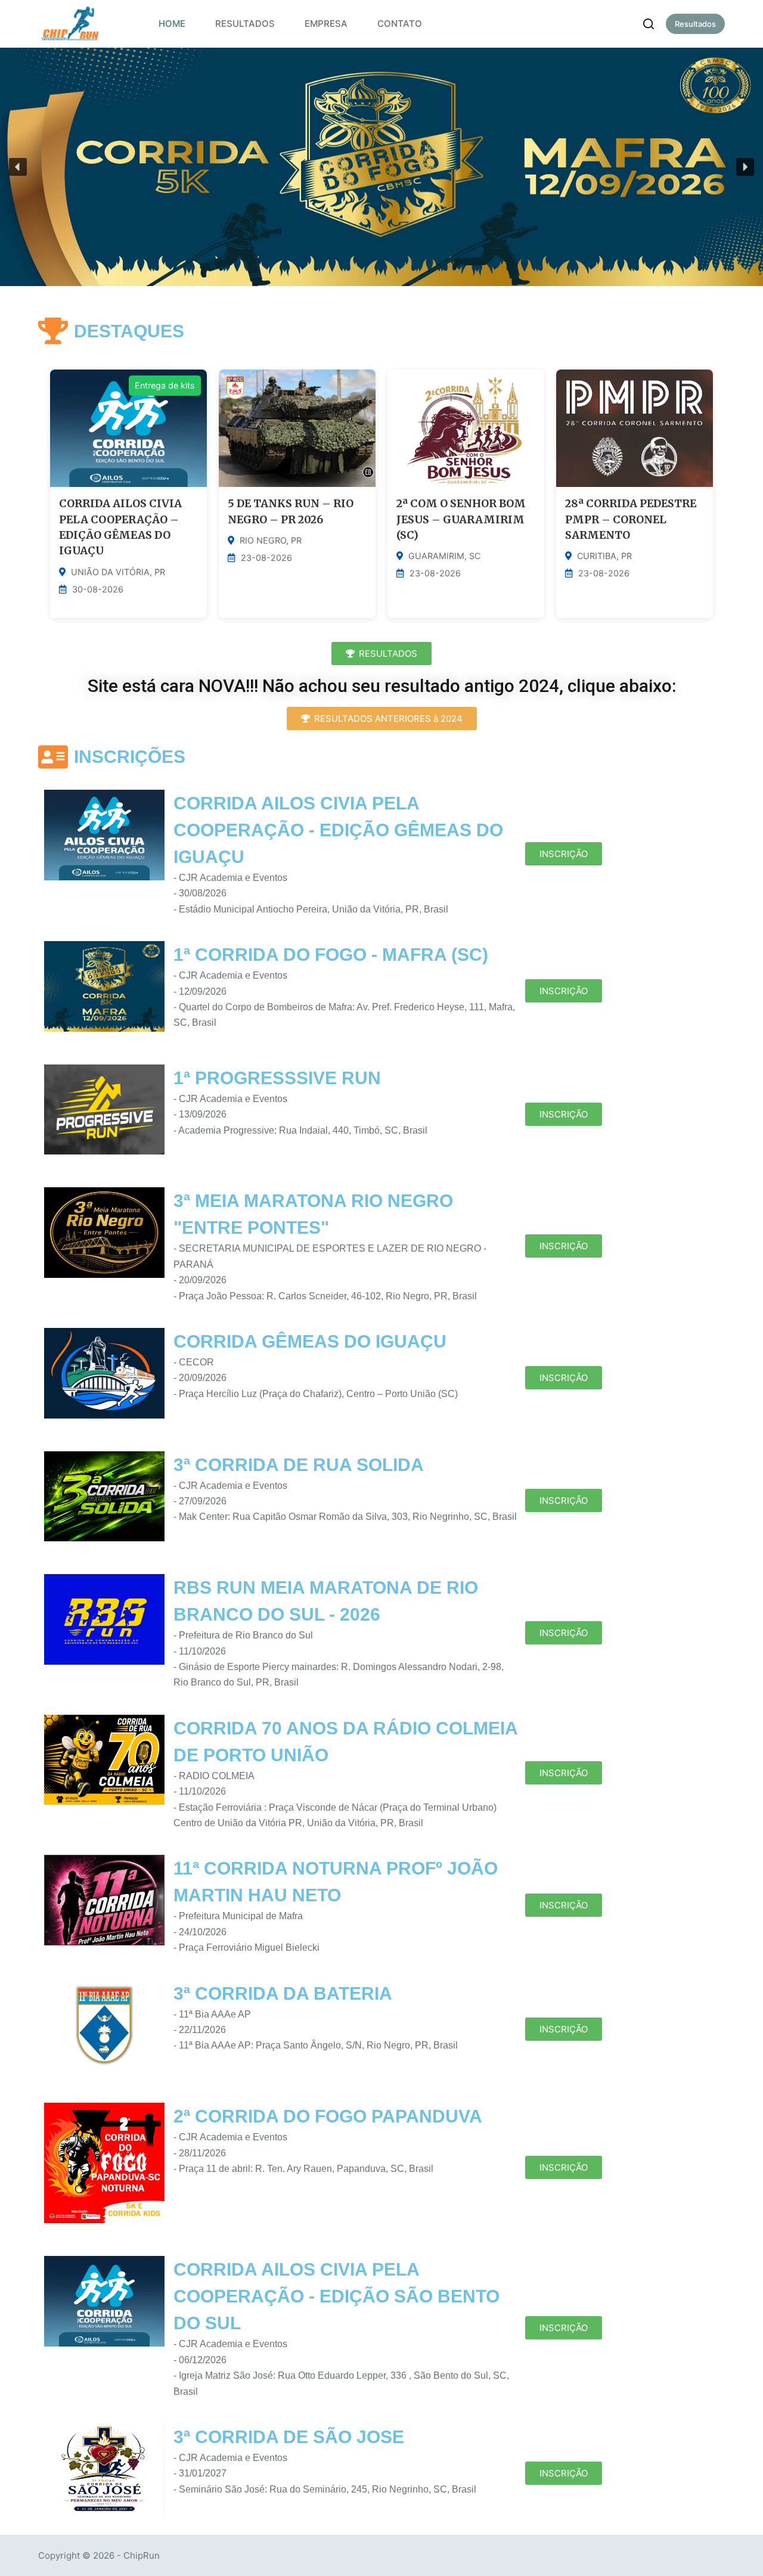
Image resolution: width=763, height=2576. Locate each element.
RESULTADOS (245, 24)
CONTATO (400, 24)
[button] (18, 167)
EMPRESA (326, 24)
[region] (381, 167)
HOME (172, 24)
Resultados (695, 24)
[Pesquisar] (649, 24)
